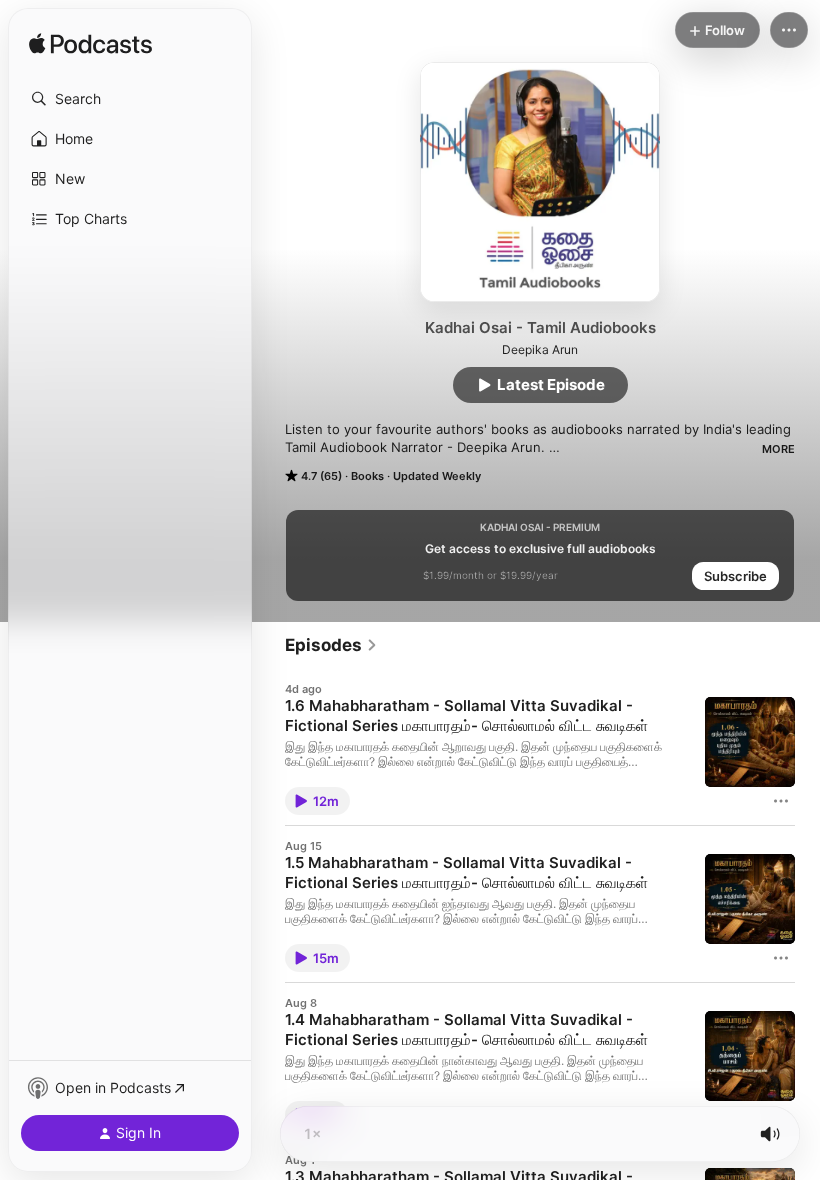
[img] (90, 45)
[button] (130, 99)
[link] (331, 645)
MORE (778, 449)
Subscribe (735, 576)
